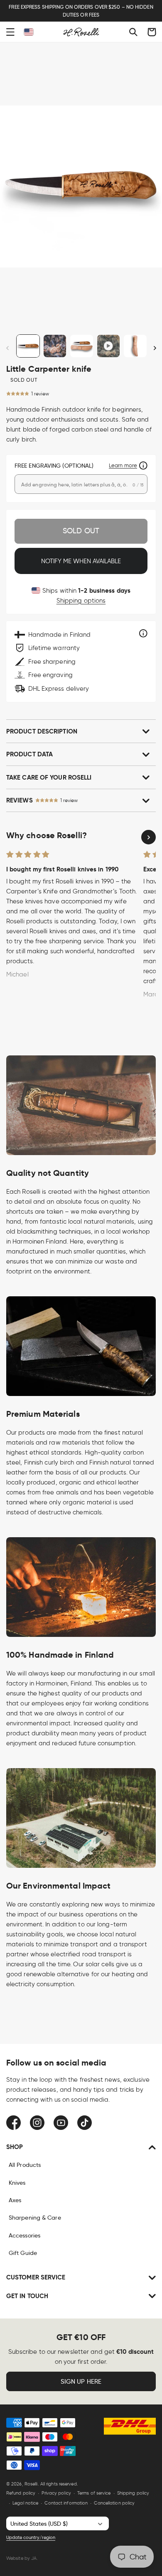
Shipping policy (133, 2493)
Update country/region (31, 2537)
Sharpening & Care (35, 2218)
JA (34, 2558)
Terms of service (94, 2493)
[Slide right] (155, 348)
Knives (17, 2183)
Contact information (66, 2503)
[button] (10, 32)
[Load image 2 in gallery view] (55, 346)
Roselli (31, 2484)
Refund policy (21, 2493)
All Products (25, 2165)
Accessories (25, 2235)
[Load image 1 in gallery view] (28, 346)
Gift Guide (23, 2253)
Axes (15, 2200)
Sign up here (81, 2382)
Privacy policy (56, 2493)
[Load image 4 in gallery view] (135, 346)
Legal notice (25, 2503)
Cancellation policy (114, 2503)
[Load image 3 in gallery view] (82, 346)
